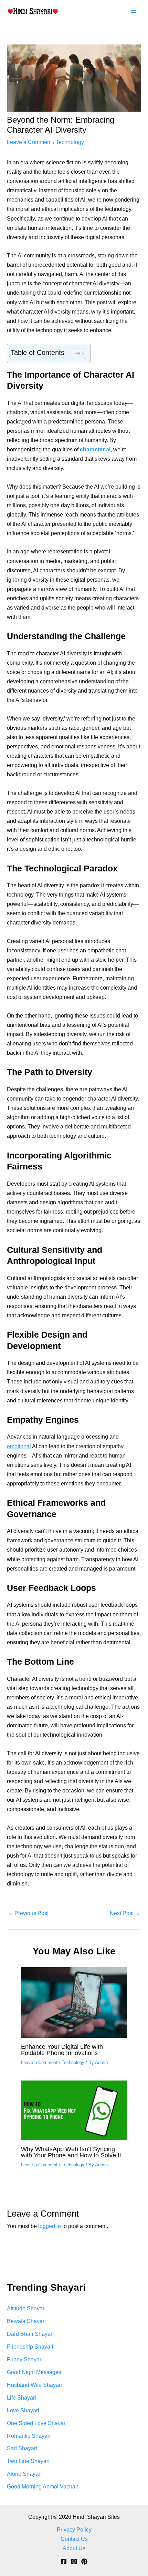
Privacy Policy (74, 2529)
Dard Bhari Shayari (30, 2334)
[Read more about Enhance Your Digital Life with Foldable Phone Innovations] (74, 2002)
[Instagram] (74, 2562)
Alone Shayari (24, 2474)
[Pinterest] (84, 2562)
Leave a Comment (29, 142)
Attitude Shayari (26, 2308)
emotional (19, 1446)
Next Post (125, 1913)
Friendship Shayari (30, 2347)
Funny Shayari (25, 2359)
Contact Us (74, 2539)
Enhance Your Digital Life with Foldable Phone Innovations (62, 2050)
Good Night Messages (34, 2372)
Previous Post (28, 1913)
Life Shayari (22, 2398)
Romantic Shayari (29, 2436)
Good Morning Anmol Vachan (43, 2486)
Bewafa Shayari (26, 2321)
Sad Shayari (22, 2448)
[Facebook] (64, 2562)
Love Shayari (23, 2410)
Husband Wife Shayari (34, 2385)
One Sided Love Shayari (37, 2423)
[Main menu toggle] (133, 11)
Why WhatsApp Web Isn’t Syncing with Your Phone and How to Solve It (71, 2152)
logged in (50, 2226)
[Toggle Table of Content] (76, 354)
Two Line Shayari (28, 2461)
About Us (74, 2548)
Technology (70, 142)
